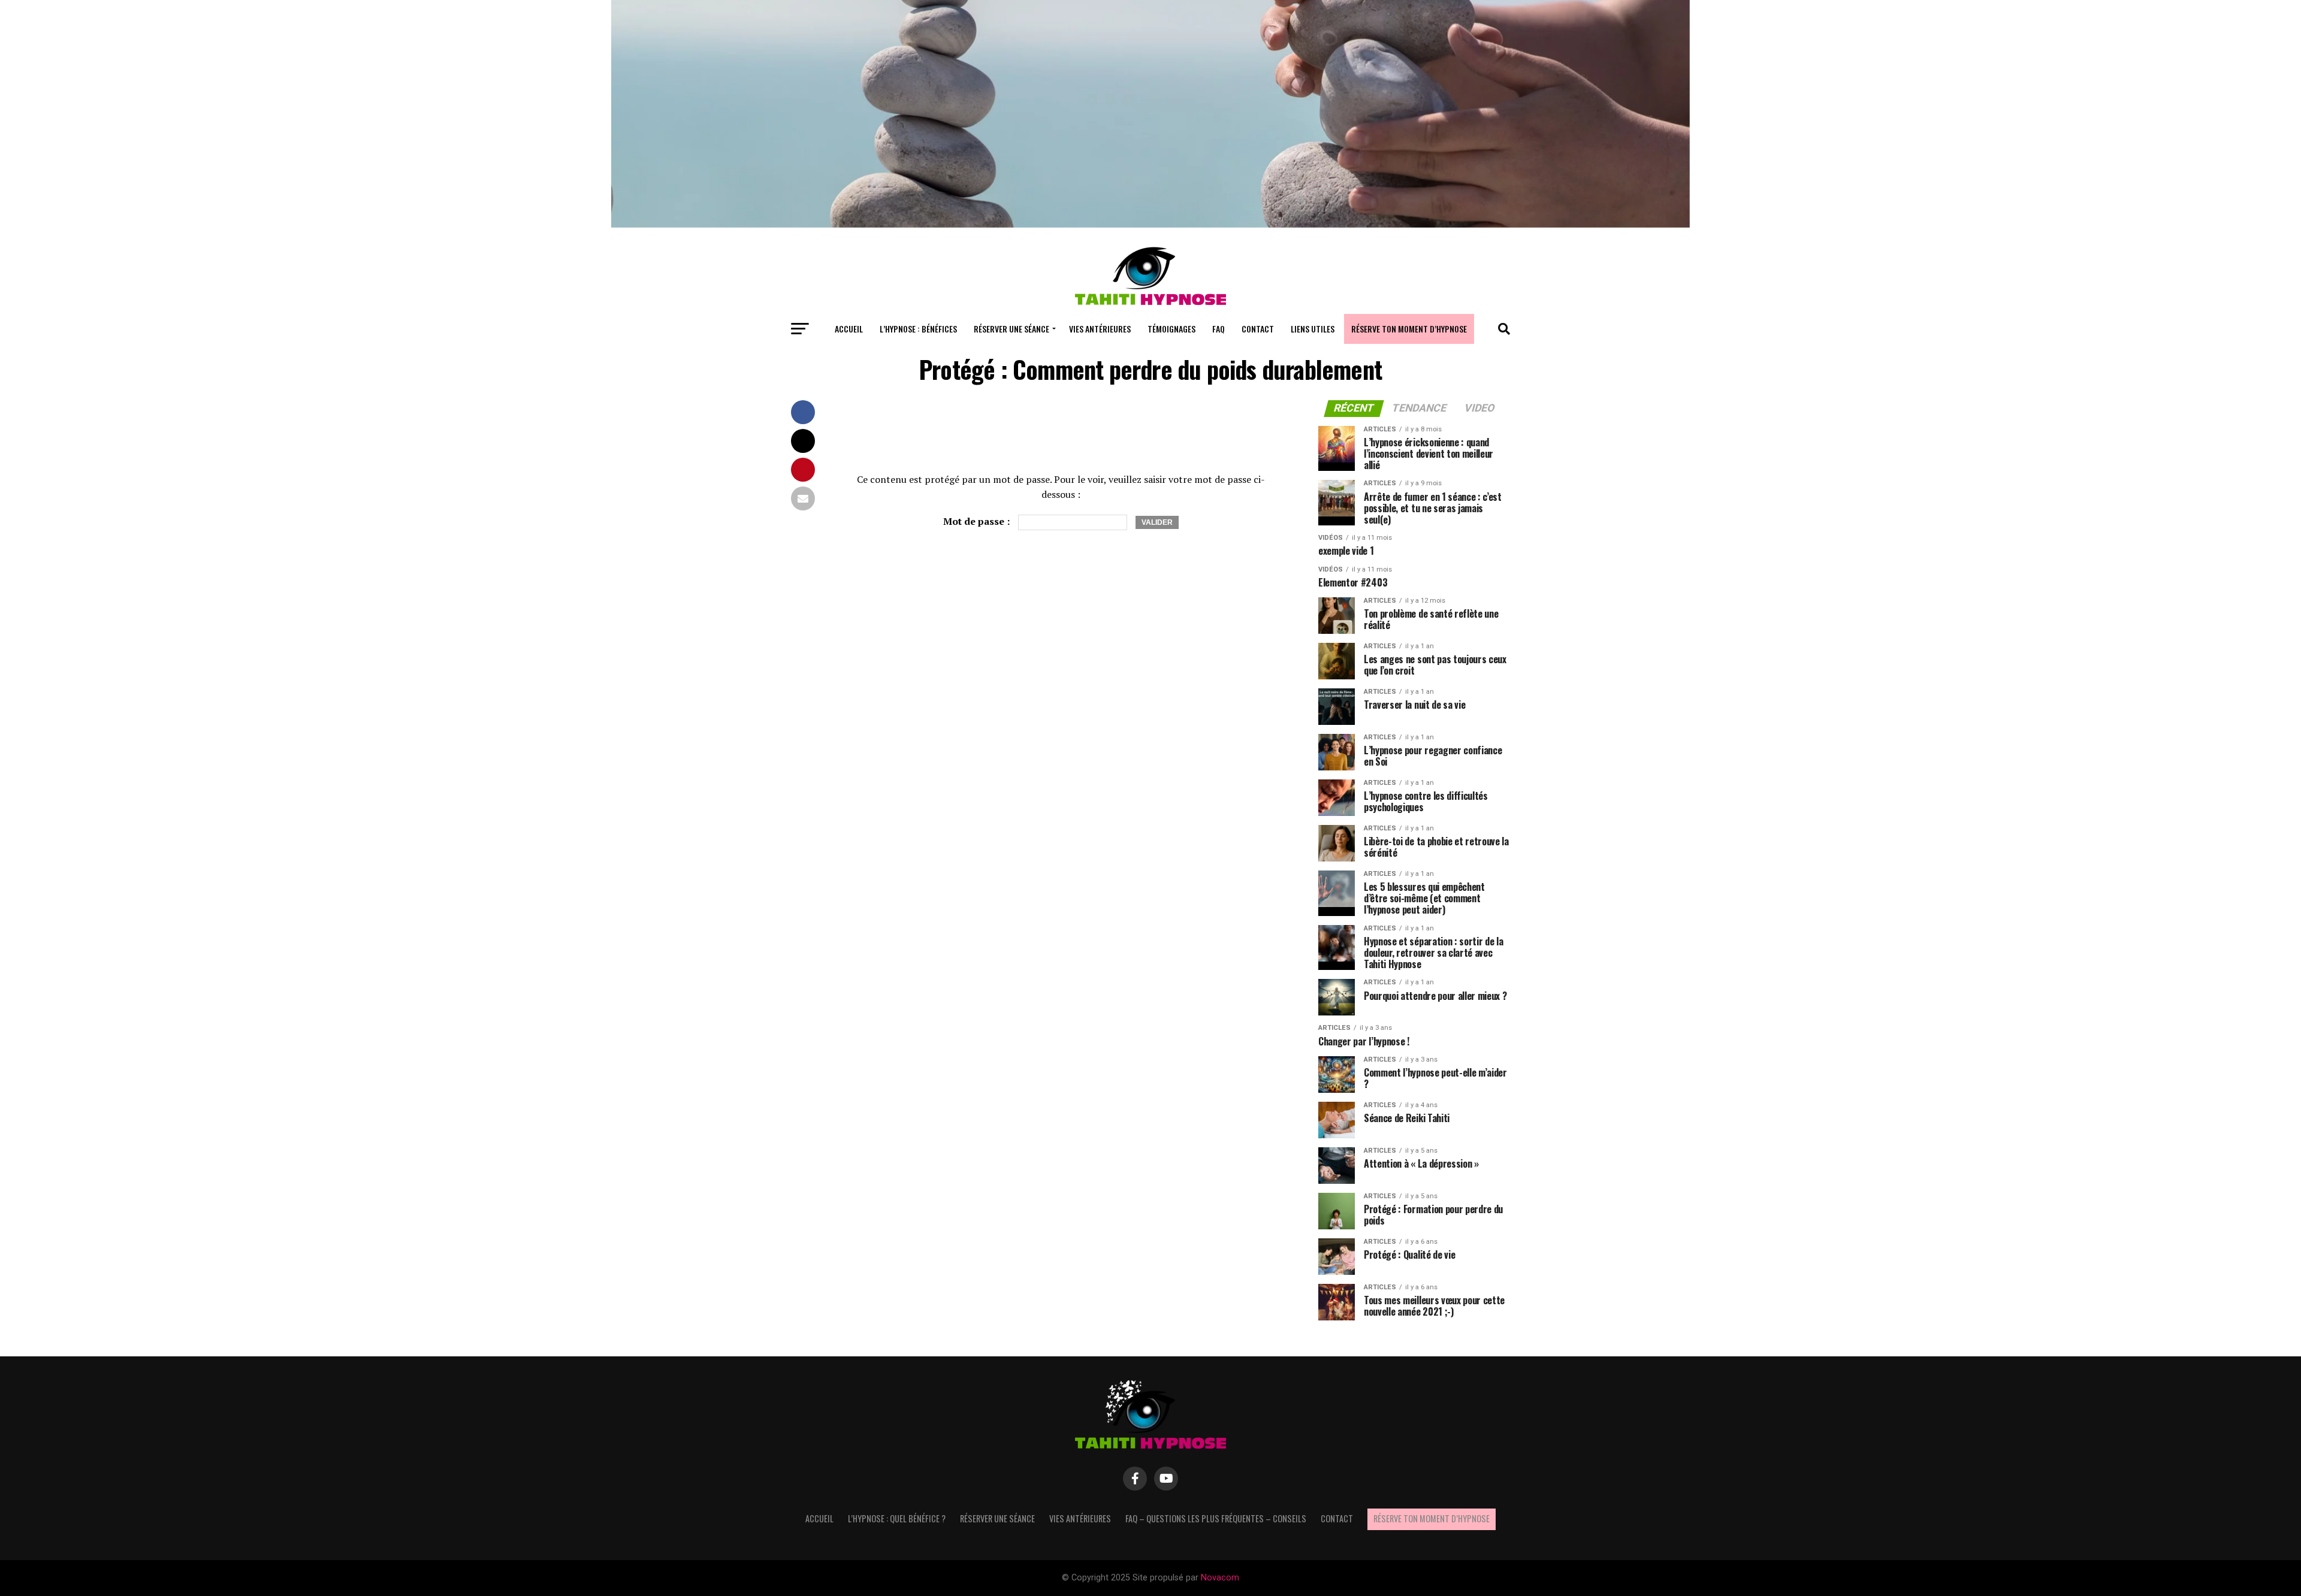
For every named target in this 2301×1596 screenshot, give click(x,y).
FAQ (1219, 329)
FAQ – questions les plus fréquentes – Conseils (1216, 1518)
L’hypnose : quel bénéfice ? (897, 1518)
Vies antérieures (1100, 329)
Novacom (1220, 1578)
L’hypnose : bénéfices (918, 329)
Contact (1258, 329)
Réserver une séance (1011, 329)
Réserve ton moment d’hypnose (1409, 329)
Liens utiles (1313, 329)
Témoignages (1171, 329)
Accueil (849, 329)
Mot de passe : (978, 521)
